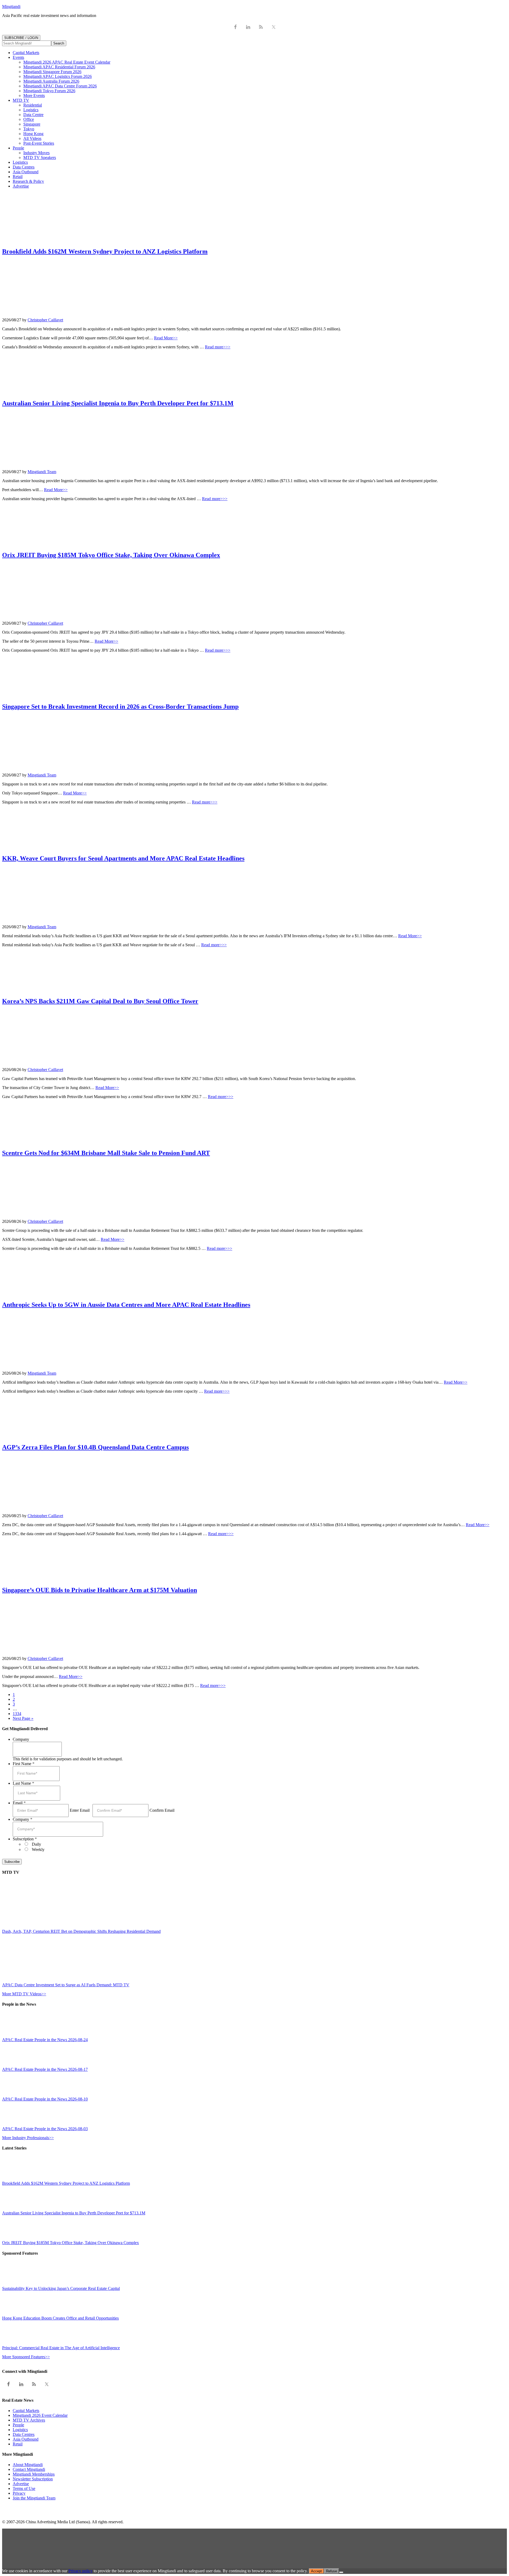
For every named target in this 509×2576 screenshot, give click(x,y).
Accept (316, 2571)
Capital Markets (26, 2411)
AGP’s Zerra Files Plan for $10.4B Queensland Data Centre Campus (95, 1447)
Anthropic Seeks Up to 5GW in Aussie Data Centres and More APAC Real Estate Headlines (126, 1305)
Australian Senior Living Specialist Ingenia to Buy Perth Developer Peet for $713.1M (118, 403)
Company (21, 1739)
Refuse (332, 2571)
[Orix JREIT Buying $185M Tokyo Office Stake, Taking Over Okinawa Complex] (14, 2238)
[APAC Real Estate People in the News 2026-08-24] (14, 2035)
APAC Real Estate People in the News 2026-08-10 (45, 2099)
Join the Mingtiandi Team (34, 2498)
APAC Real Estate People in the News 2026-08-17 (45, 2069)
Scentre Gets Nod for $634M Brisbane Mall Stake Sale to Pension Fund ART (106, 1153)
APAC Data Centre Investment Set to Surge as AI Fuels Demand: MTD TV (66, 1985)
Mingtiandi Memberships (34, 2474)
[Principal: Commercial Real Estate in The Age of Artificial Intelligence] (14, 2343)
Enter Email (80, 1810)
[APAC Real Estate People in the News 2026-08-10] (14, 2094)
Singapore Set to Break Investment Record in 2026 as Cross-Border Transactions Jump (120, 707)
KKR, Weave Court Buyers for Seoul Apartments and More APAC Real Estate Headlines (123, 858)
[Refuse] (341, 2572)
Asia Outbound (26, 2439)
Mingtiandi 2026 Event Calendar (40, 2415)
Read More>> (166, 338)
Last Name (23, 1783)
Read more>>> (218, 347)
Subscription (25, 1839)
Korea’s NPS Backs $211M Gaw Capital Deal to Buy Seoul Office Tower (100, 1001)
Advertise (21, 2484)
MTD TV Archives (29, 2420)
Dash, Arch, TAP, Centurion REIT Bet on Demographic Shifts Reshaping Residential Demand (81, 1931)
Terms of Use (24, 2488)
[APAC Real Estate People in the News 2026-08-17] (14, 2065)
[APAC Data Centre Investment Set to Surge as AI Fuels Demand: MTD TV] (49, 1980)
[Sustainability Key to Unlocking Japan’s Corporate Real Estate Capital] (14, 2284)
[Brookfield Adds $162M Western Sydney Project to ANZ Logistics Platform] (14, 2179)
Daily (36, 1844)
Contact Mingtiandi (29, 2469)
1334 (17, 1714)
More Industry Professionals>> (28, 2138)
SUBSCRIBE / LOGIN (21, 38)
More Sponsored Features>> (26, 2357)
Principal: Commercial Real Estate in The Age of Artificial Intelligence (61, 2348)
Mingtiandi (11, 6)
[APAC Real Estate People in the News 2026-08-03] (14, 2124)
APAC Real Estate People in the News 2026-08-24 (45, 2040)
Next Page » (23, 1718)
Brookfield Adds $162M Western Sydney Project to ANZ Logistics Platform (105, 251)
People (18, 2425)
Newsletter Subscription (33, 2479)
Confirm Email (162, 1810)
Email (19, 1803)
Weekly (38, 1849)
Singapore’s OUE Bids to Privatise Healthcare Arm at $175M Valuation (100, 1590)
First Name (24, 1764)
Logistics (20, 2430)
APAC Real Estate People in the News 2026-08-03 (45, 2129)
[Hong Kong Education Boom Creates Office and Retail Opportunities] (14, 2313)
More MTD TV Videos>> (24, 1994)
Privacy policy (80, 2571)
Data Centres (24, 2434)
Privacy (19, 2493)
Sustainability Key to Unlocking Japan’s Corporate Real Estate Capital (61, 2288)
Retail (18, 2444)
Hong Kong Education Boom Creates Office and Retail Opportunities (60, 2318)
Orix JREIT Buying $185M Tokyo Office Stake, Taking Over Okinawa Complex (111, 555)
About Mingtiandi (28, 2465)
